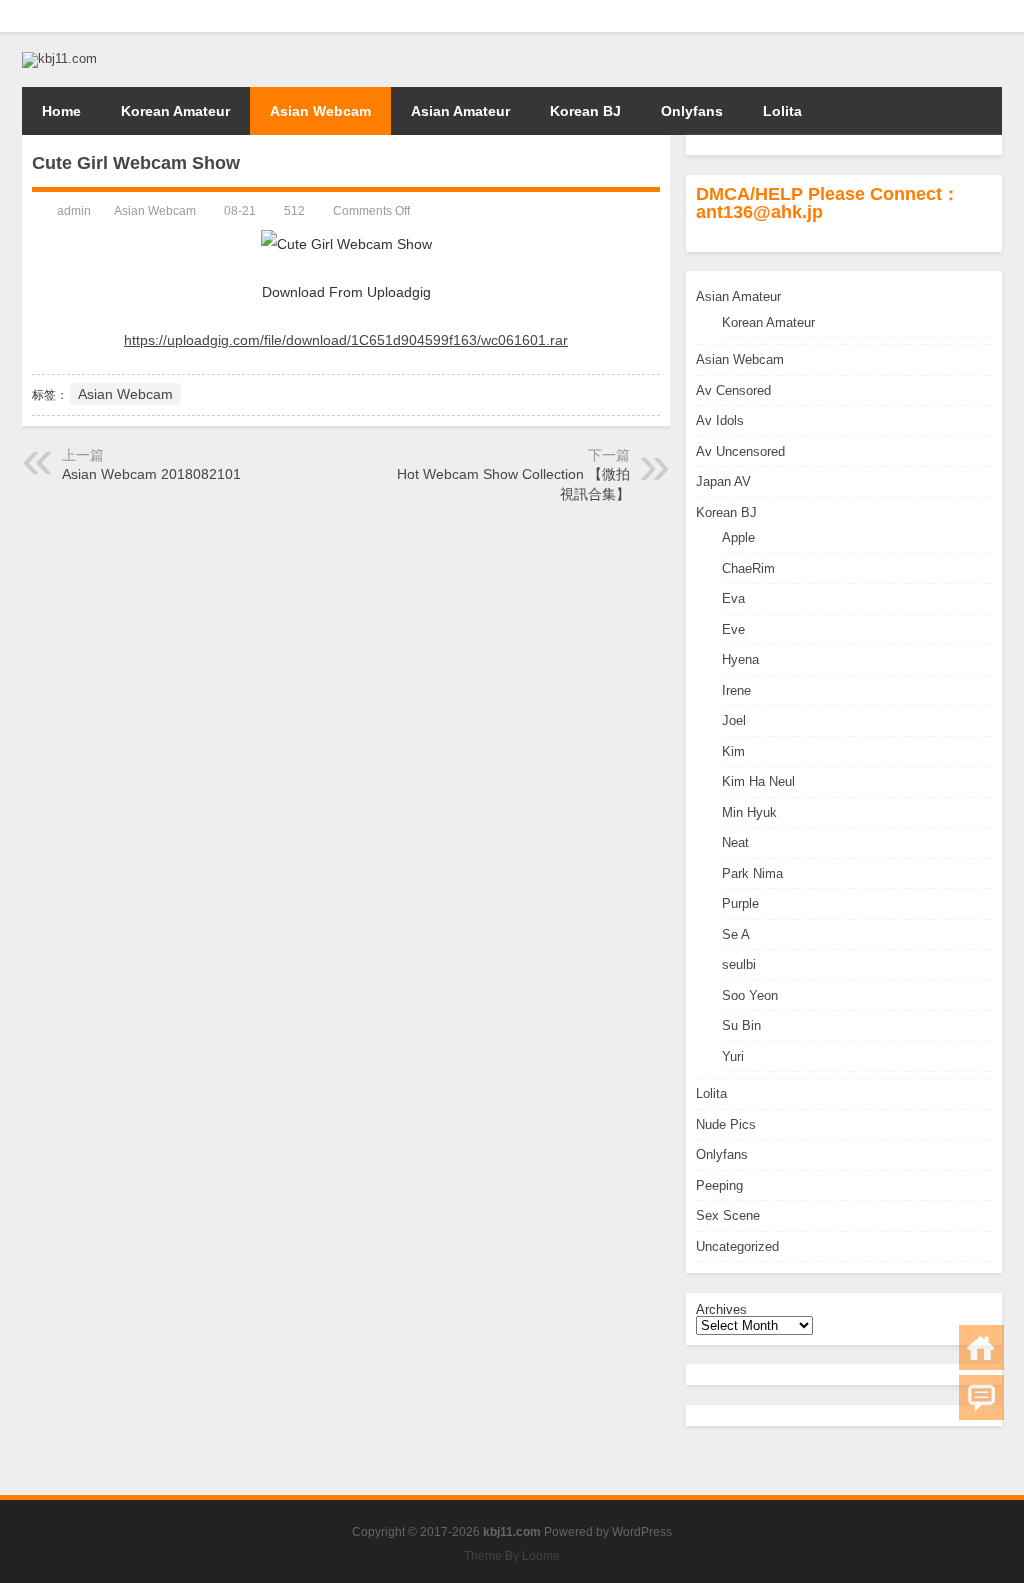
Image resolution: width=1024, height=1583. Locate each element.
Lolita (782, 111)
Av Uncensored (740, 451)
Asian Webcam (320, 111)
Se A (736, 934)
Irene (736, 690)
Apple (738, 537)
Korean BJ (585, 111)
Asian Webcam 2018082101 (151, 474)
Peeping (719, 1185)
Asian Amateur (460, 111)
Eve (733, 629)
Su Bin (741, 1025)
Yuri (733, 1056)
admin (74, 211)
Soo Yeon (750, 995)
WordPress (642, 1532)
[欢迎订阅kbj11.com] (990, 16)
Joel (734, 720)
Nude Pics (726, 1124)
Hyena (740, 659)
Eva (733, 598)
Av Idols (720, 420)
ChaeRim (748, 568)
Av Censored (733, 390)
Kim (733, 751)
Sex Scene (728, 1215)
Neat (735, 842)
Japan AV (723, 481)
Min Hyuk (749, 812)
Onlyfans (692, 111)
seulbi (739, 964)
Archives (721, 1309)
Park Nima (752, 873)
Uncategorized (737, 1246)
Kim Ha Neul (758, 781)
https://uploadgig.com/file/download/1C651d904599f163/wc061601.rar (346, 340)
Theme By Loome (512, 1556)
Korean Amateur (175, 111)
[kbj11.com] (59, 58)
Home (61, 111)
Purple (740, 903)
